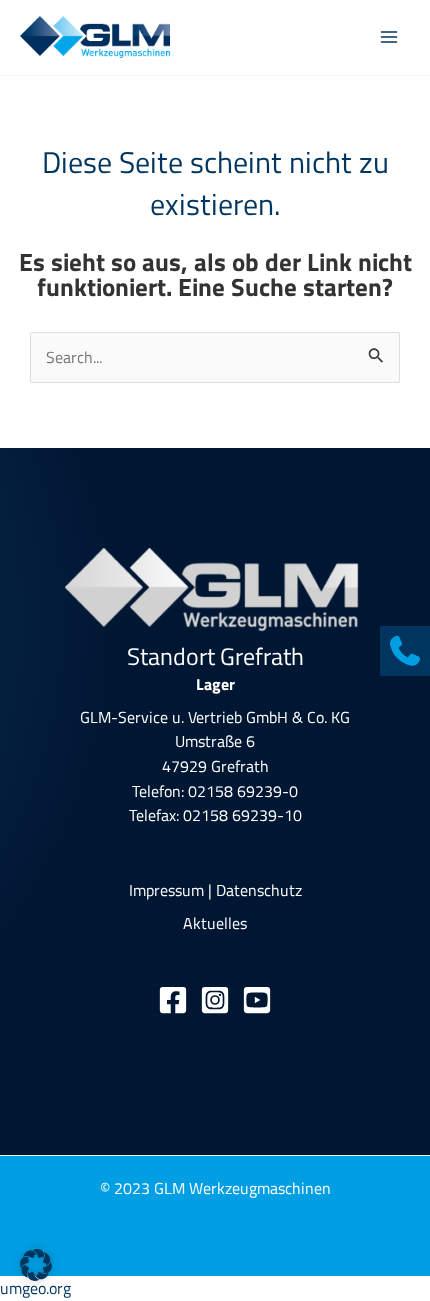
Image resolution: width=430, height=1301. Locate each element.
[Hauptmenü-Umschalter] (388, 37)
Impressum (166, 889)
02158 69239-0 (243, 790)
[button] (36, 1265)
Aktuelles (215, 922)
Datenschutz (259, 889)
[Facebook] (173, 1000)
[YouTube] (257, 1000)
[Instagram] (215, 1000)
